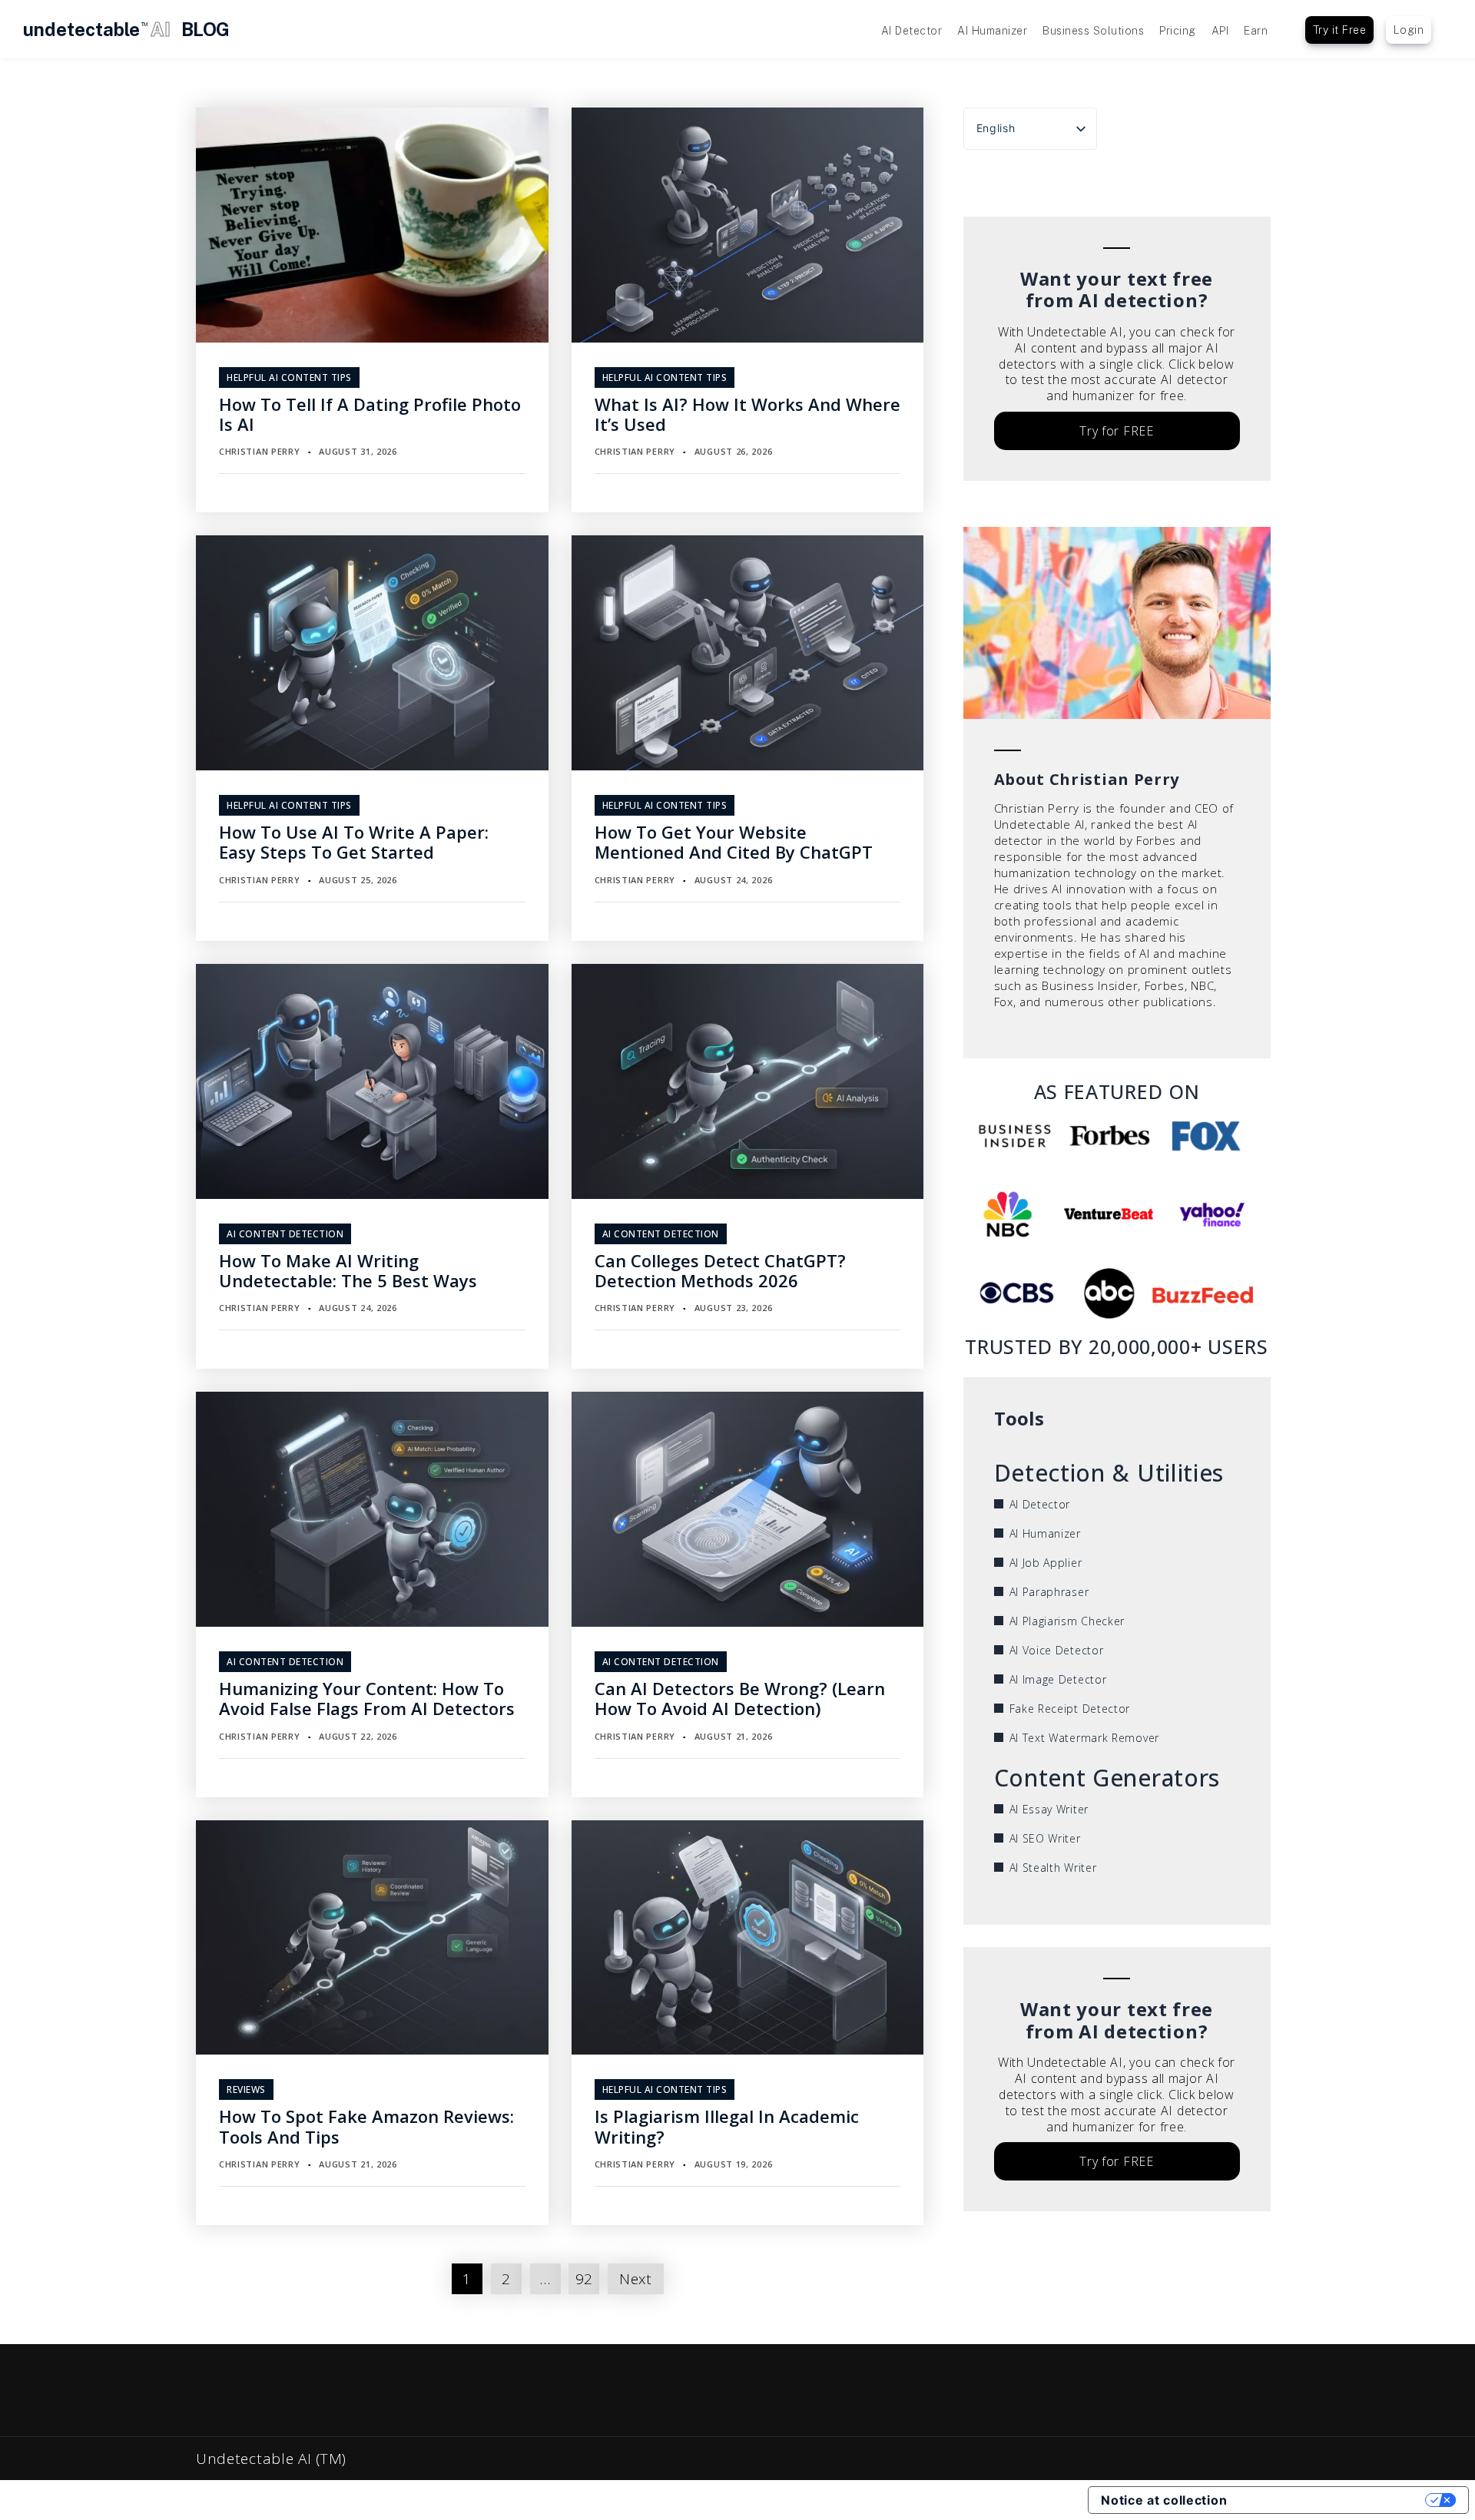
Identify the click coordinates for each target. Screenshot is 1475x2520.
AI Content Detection (285, 1234)
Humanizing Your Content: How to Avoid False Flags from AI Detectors (367, 1698)
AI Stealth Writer (1053, 1868)
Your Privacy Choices (1334, 2500)
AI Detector (912, 31)
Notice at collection (1164, 2500)
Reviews (246, 2090)
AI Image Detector (1058, 1679)
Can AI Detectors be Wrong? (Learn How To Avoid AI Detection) (740, 1698)
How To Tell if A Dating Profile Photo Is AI (370, 414)
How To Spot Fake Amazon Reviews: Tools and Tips (366, 2126)
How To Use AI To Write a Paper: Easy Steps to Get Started (354, 842)
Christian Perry (260, 451)
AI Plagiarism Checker (1067, 1621)
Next (636, 2279)
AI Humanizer (992, 31)
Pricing (1178, 31)
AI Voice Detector (1057, 1650)
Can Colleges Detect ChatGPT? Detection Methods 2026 (720, 1270)
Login (1409, 30)
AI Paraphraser (1049, 1592)
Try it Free (1340, 30)
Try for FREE (1116, 431)
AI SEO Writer (1045, 1838)
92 (584, 2279)
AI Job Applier (1046, 1563)
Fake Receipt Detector (1070, 1709)
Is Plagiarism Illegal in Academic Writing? (727, 2126)
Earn (1256, 31)
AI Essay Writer (1049, 1809)
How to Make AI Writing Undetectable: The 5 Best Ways (348, 1270)
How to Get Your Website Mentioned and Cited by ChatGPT (734, 842)
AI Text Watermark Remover (1085, 1738)
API (1220, 31)
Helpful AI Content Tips (289, 378)
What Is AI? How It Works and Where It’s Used (747, 414)
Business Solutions (1093, 31)
